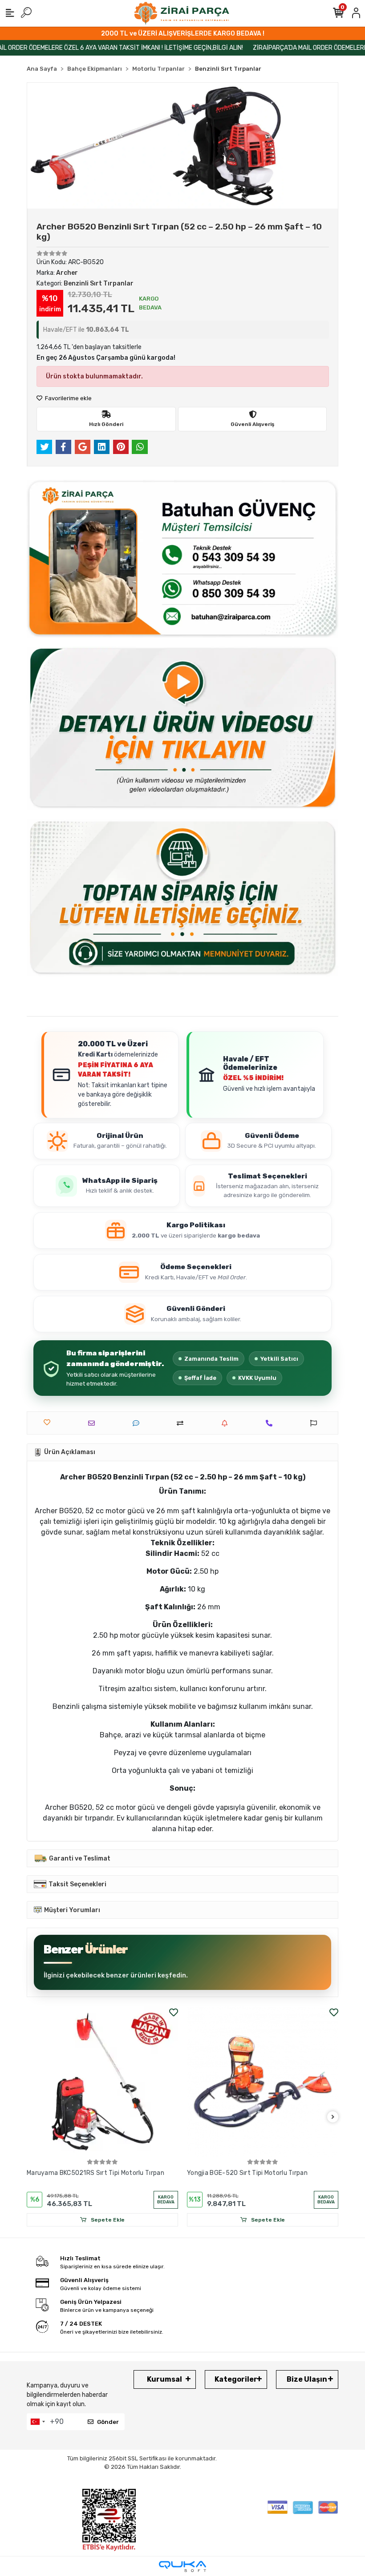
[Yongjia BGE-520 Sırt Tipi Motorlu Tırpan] (102, 2082)
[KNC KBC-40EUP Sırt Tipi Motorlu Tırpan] (263, 2082)
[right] (333, 2117)
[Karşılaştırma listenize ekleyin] (182, 1423)
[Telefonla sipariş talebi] (271, 1423)
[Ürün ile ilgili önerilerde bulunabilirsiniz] (316, 1423)
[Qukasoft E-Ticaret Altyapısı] (182, 2566)
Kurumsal (164, 2379)
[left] (32, 2117)
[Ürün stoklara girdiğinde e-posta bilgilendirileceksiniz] (227, 1423)
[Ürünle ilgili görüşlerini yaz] (138, 1423)
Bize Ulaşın (307, 2379)
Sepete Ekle (107, 2220)
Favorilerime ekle (68, 398)
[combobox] (37, 2422)
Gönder (108, 2422)
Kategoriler (236, 2379)
